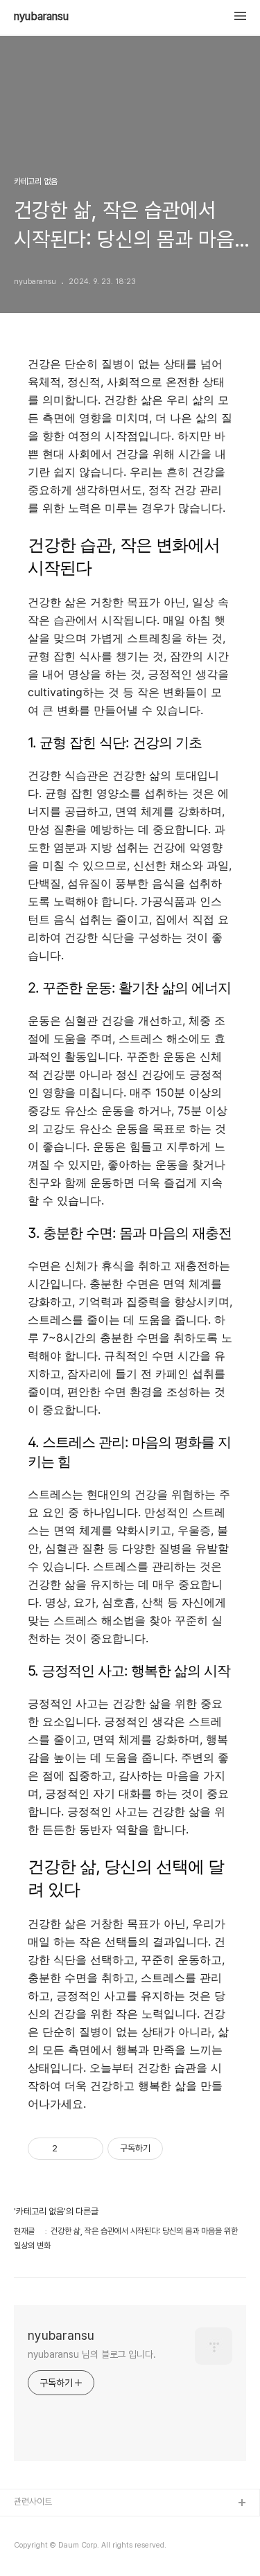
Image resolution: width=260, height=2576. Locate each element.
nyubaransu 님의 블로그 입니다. (92, 2354)
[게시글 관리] (88, 2149)
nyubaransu (41, 17)
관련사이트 (33, 2502)
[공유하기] (70, 2149)
